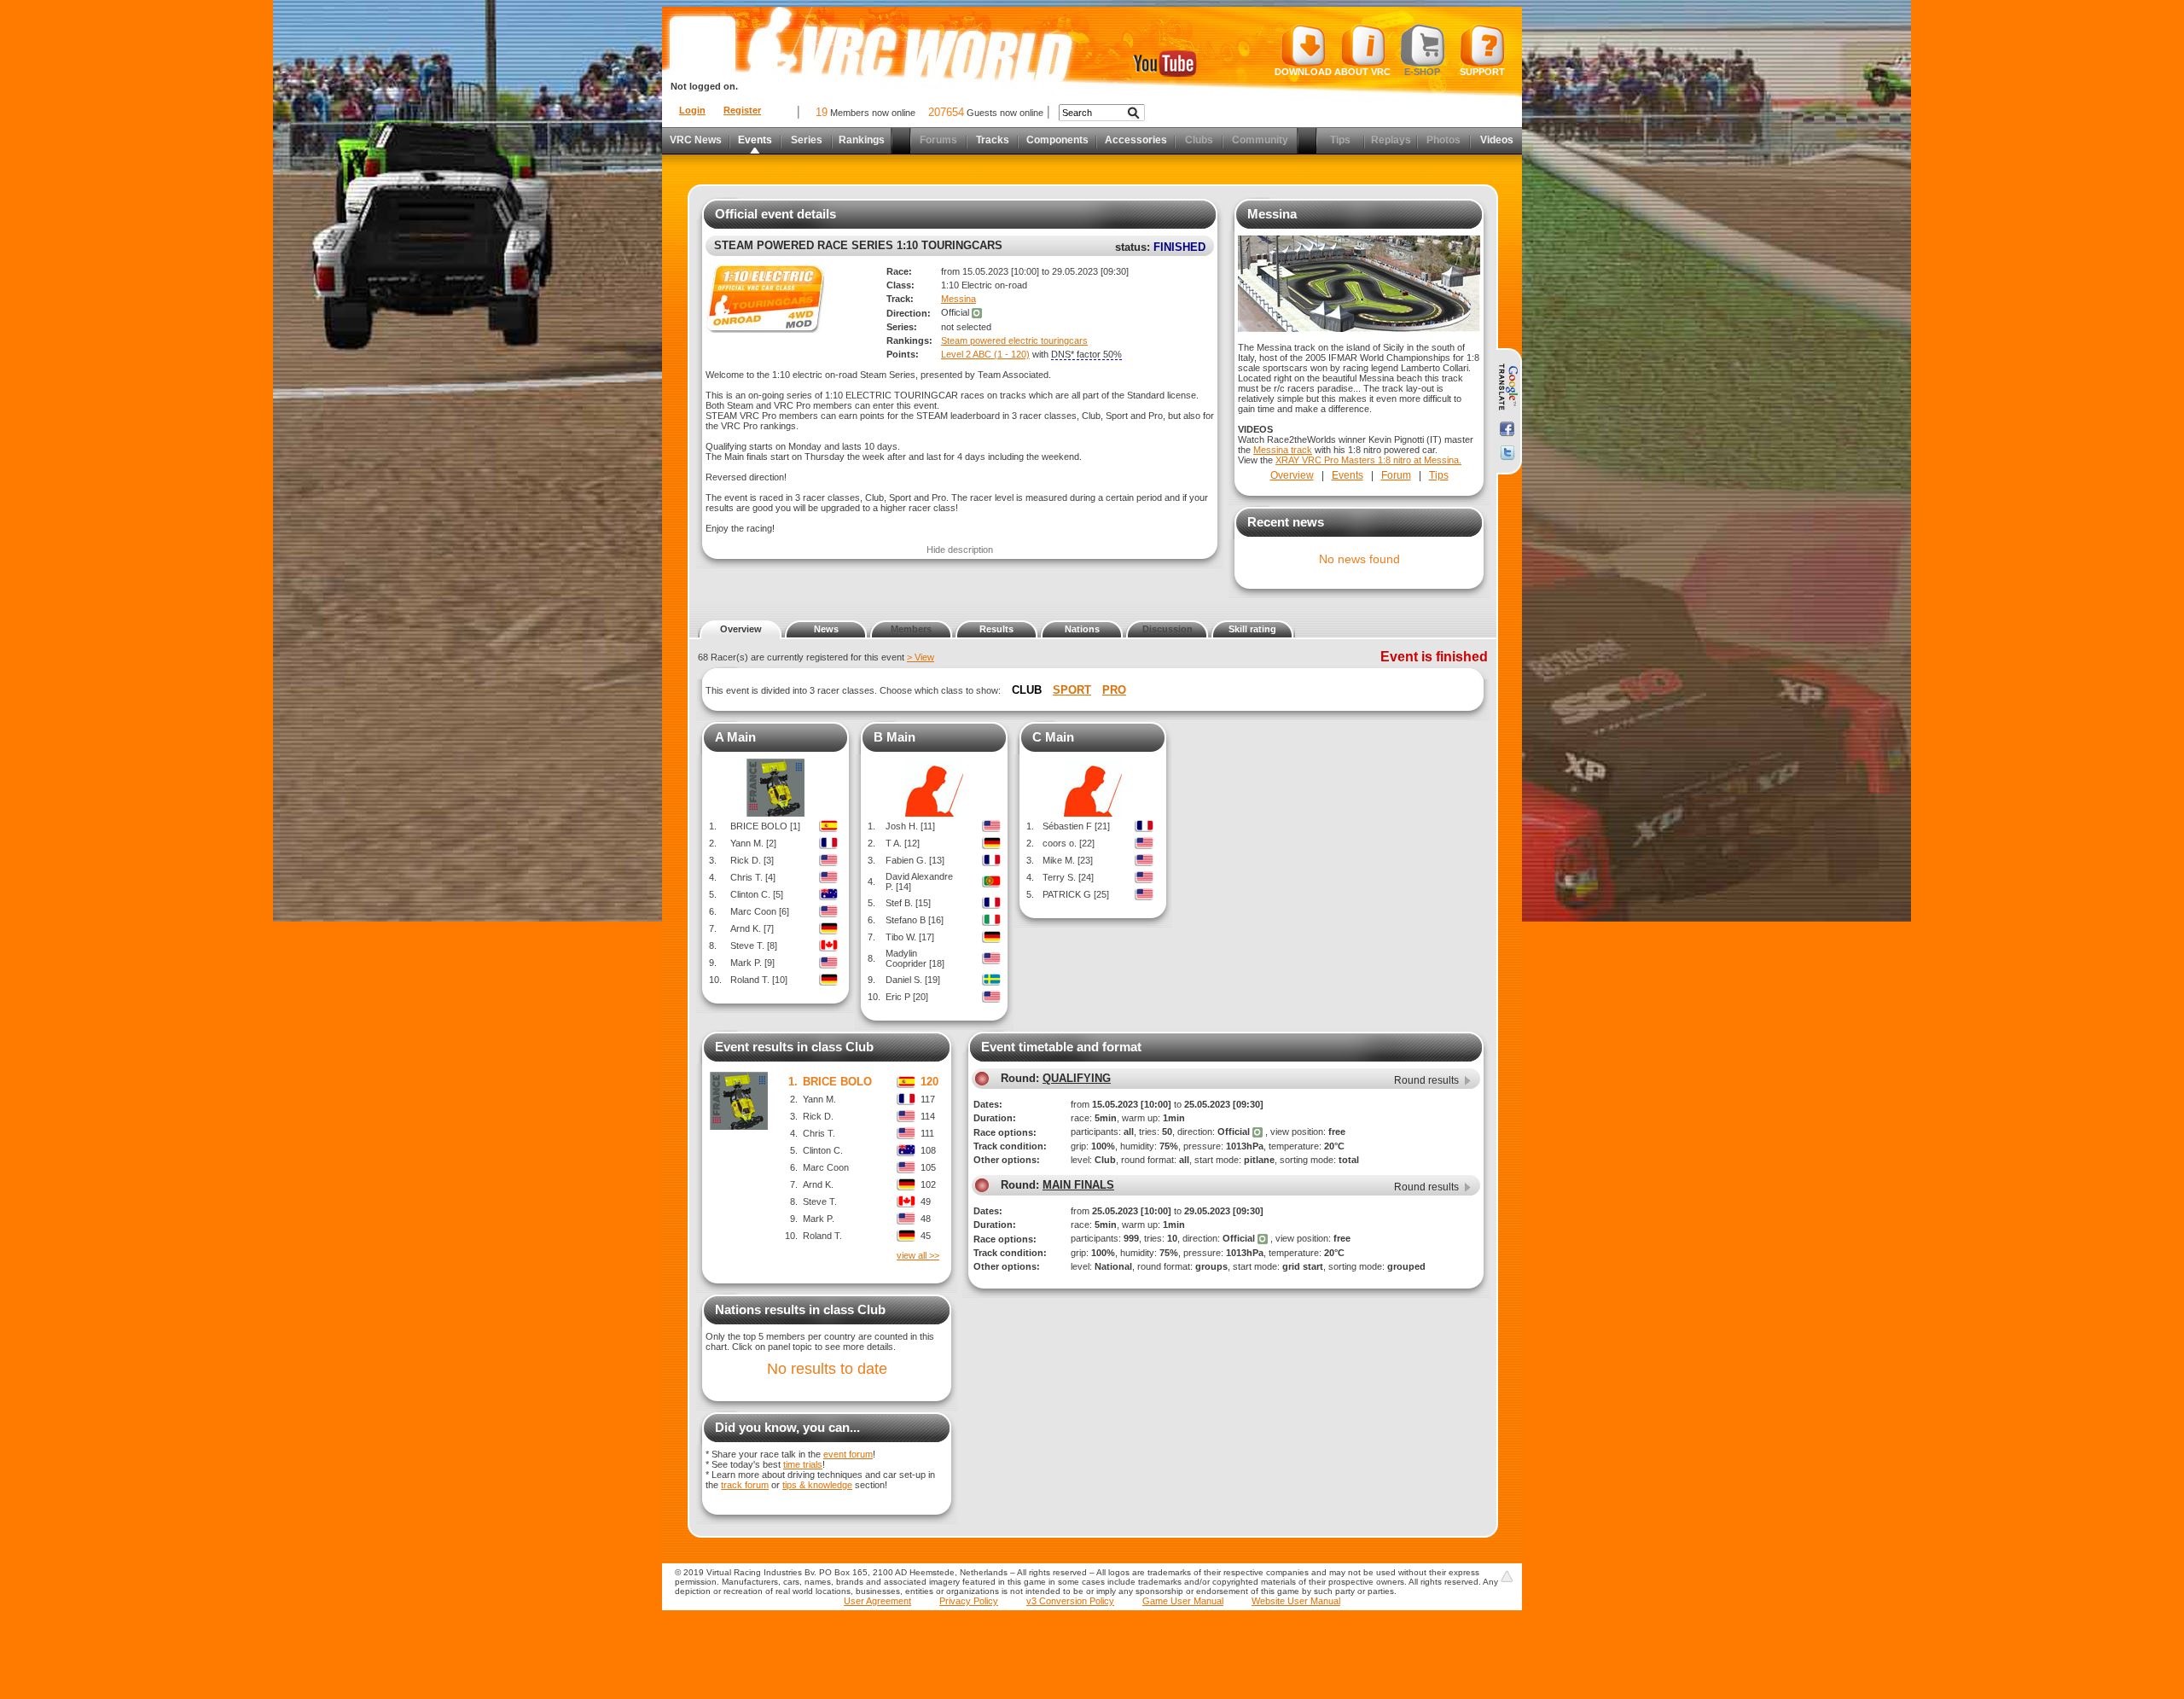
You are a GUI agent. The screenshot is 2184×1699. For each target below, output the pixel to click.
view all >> (918, 1255)
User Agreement (877, 1601)
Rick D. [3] (752, 860)
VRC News (696, 140)
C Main (1053, 737)
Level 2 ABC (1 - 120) (985, 354)
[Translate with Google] (1507, 387)
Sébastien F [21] (1076, 826)
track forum (745, 1485)
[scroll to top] (1507, 1576)
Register (742, 110)
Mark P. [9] (752, 963)
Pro (1114, 690)
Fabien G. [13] (915, 860)
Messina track (1283, 450)
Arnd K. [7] (752, 928)
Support (1482, 72)
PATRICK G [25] (1076, 894)
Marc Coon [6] (760, 911)
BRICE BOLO (837, 1082)
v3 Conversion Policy (1070, 1601)
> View (921, 657)
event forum (848, 1454)
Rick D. (818, 1116)
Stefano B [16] (915, 920)
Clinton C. (823, 1150)
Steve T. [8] (754, 946)
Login (692, 110)
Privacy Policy (969, 1601)
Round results (1426, 1080)
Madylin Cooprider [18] (915, 958)
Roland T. (822, 1236)
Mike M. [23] (1068, 860)
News (826, 629)
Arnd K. (818, 1184)
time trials (803, 1464)
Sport (1072, 690)
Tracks (993, 140)
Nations (1082, 629)
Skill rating (1252, 629)
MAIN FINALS (1078, 1185)
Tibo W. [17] (910, 937)
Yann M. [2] (753, 843)
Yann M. (819, 1099)
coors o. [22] (1069, 843)
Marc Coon (826, 1167)
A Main (735, 737)
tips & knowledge (817, 1485)
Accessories (1136, 140)
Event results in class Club (794, 1047)
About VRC (1362, 72)
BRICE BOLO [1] (765, 826)
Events (755, 140)
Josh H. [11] (910, 826)
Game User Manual (1183, 1601)
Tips (1439, 475)
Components (1057, 140)
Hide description (960, 550)
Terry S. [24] (1068, 877)
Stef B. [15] (908, 903)
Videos (1497, 140)
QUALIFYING (1077, 1078)
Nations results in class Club (800, 1309)
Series (807, 140)
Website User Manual (1296, 1601)
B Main (895, 737)
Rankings (862, 140)
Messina (958, 299)
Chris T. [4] (753, 877)
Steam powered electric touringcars (1014, 340)
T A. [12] (903, 843)
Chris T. (819, 1133)
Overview (1292, 475)
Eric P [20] (907, 997)
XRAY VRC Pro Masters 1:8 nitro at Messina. (1368, 460)
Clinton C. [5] (757, 894)
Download (1303, 72)
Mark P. (819, 1219)
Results (996, 629)
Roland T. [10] (759, 980)
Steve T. (820, 1202)
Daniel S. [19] (913, 980)
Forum (1396, 475)
